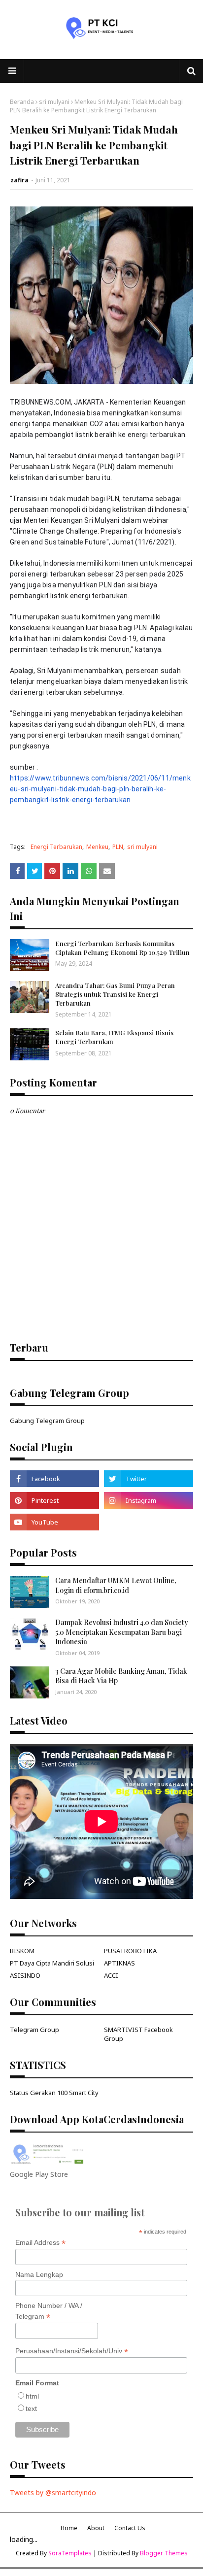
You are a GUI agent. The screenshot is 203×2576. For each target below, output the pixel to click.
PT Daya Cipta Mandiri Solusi (52, 1963)
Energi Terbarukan (56, 847)
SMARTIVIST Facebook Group (138, 2034)
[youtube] (54, 1522)
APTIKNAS (119, 1963)
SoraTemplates (70, 2553)
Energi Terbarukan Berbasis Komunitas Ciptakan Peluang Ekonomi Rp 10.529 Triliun (122, 948)
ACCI (111, 1975)
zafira (19, 180)
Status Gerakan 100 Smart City (54, 2093)
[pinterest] (54, 1500)
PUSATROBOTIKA (130, 1951)
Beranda (22, 102)
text (31, 2408)
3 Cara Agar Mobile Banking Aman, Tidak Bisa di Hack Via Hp (121, 1676)
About (96, 2528)
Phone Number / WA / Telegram (49, 2311)
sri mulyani (54, 102)
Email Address (40, 2243)
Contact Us (130, 2528)
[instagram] (149, 1500)
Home (69, 2528)
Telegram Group (34, 2030)
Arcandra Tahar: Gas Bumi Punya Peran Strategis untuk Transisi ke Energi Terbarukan (115, 994)
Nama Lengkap (39, 2274)
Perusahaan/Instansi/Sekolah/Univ (72, 2351)
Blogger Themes (164, 2553)
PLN (118, 847)
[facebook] (54, 1479)
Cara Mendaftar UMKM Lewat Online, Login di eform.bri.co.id (116, 1585)
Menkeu (97, 847)
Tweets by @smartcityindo (53, 2492)
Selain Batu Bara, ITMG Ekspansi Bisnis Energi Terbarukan (114, 1037)
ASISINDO (25, 1975)
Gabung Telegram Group (47, 1421)
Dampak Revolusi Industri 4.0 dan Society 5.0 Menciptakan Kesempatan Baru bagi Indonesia (122, 1632)
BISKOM (22, 1951)
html (32, 2396)
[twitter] (149, 1479)
